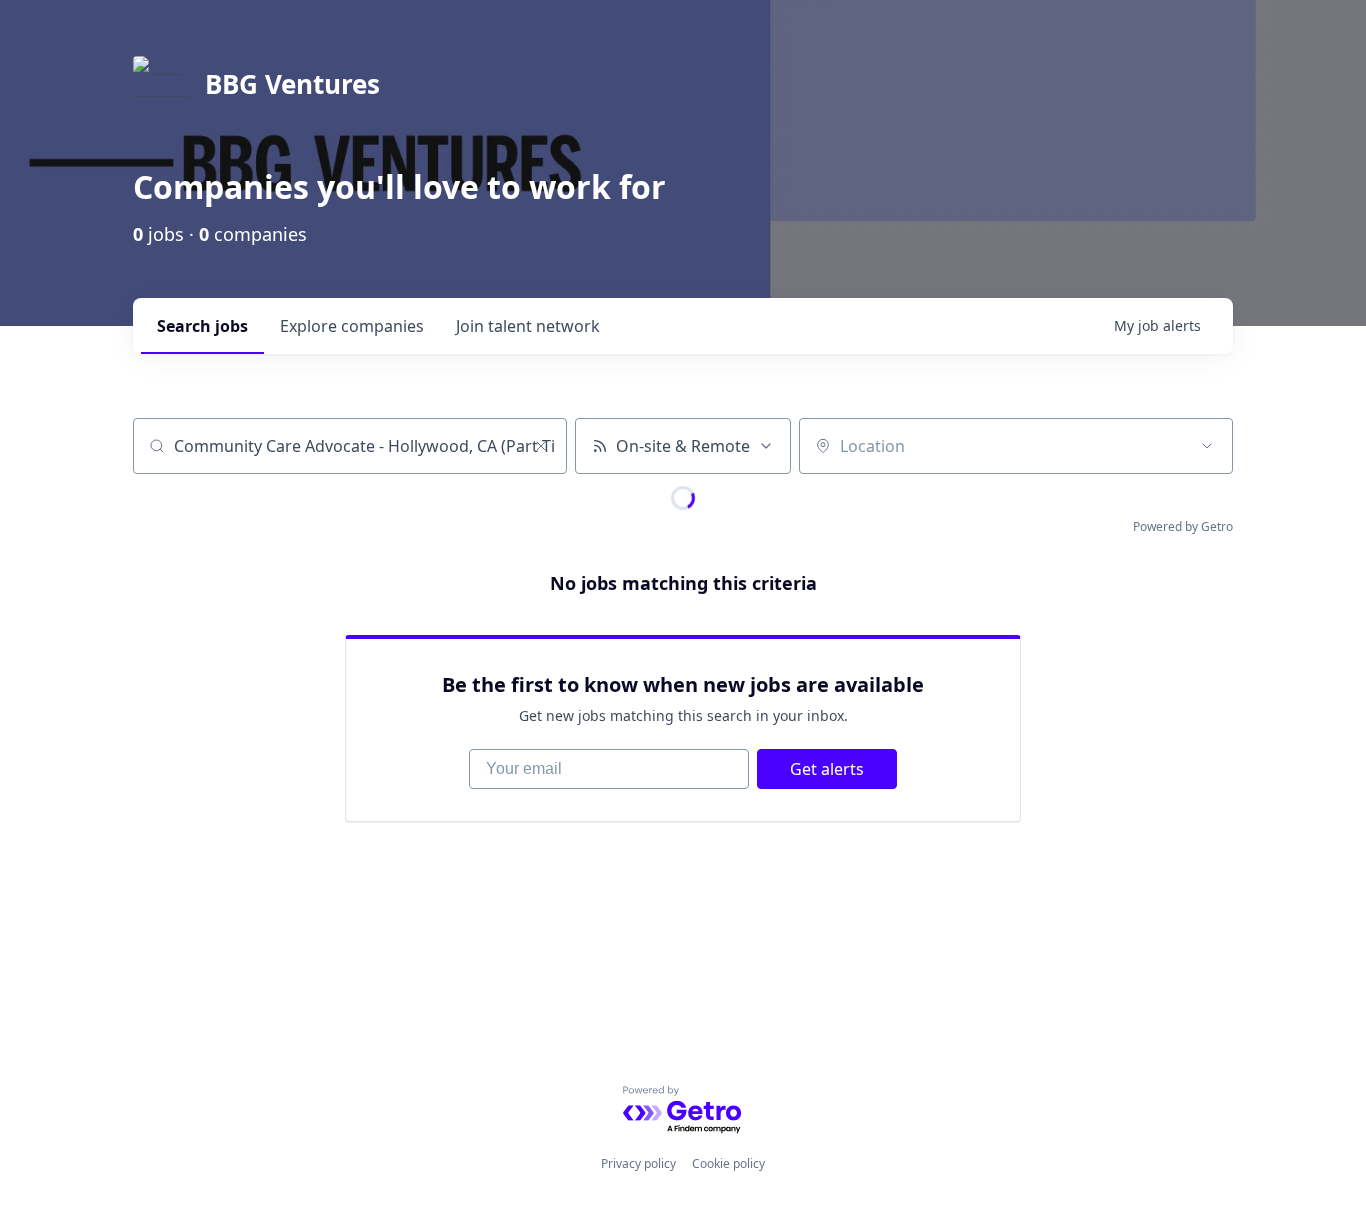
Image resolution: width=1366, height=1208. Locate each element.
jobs (202, 326)
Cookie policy (728, 1163)
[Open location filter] (1207, 446)
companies (352, 326)
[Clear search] (541, 446)
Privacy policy (638, 1163)
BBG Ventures (292, 84)
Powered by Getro (1183, 526)
